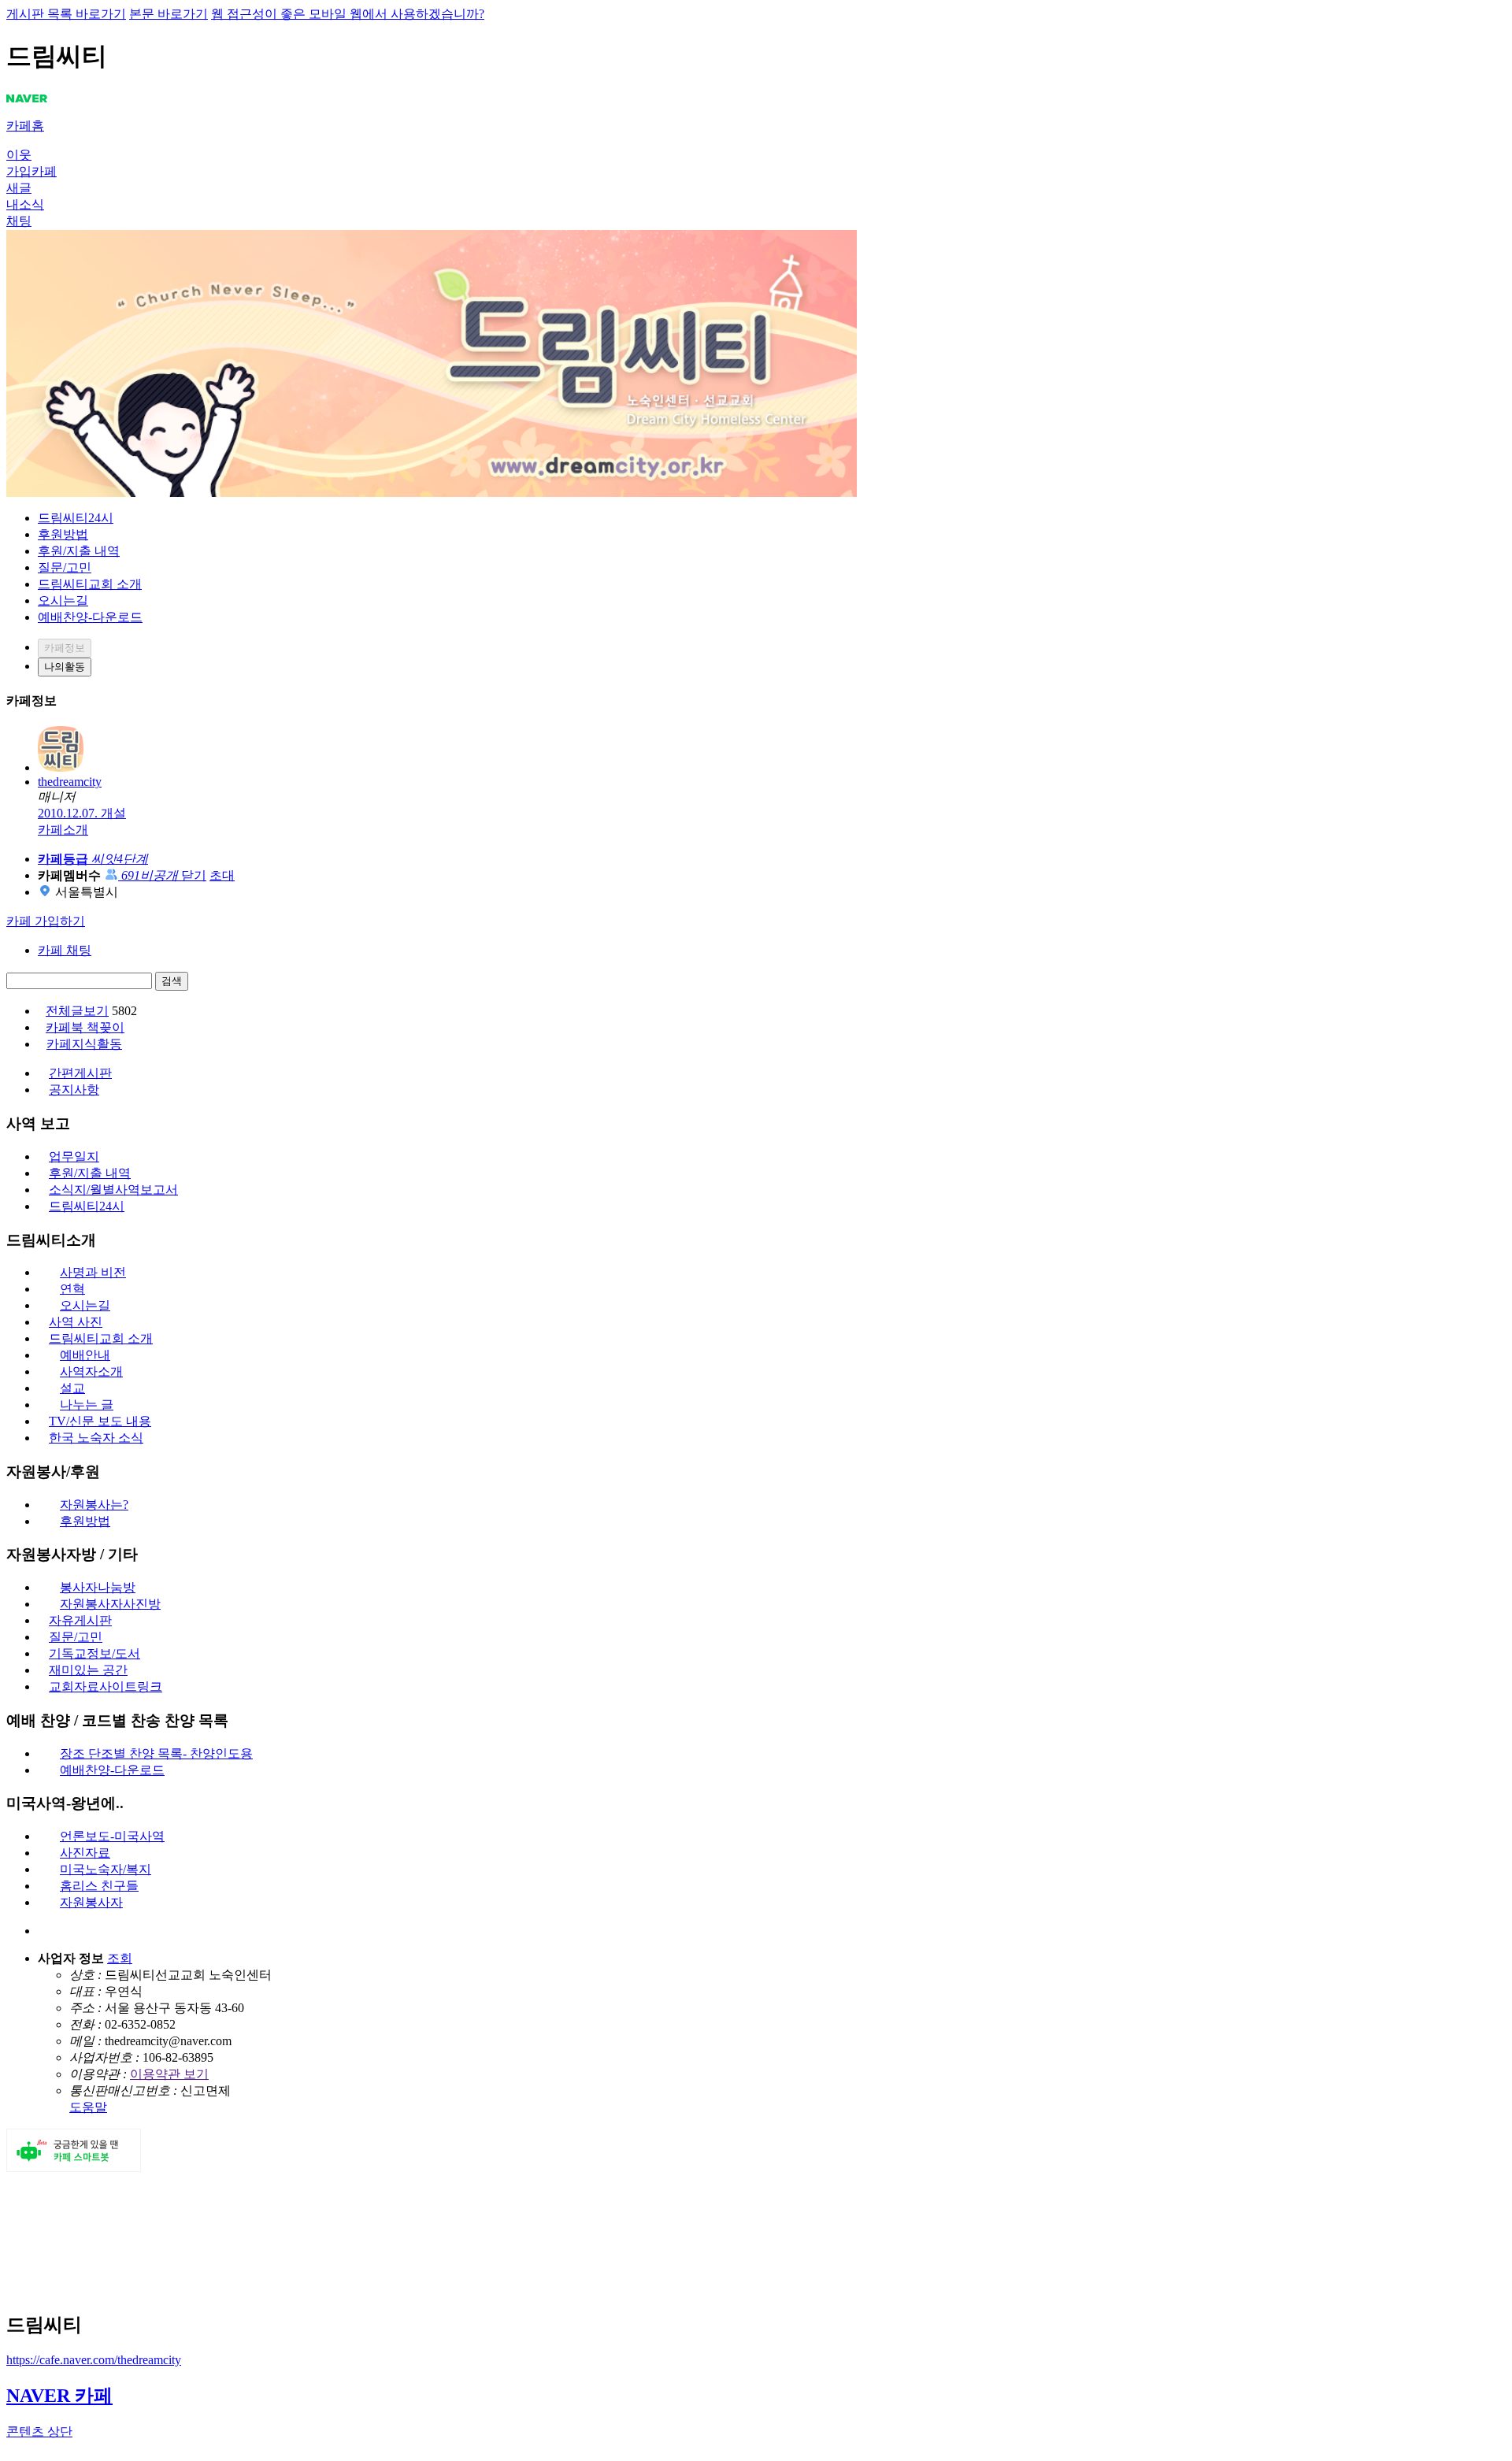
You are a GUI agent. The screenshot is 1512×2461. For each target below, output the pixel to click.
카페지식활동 (84, 1044)
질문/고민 (65, 567)
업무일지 (74, 1156)
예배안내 (85, 1355)
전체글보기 (77, 1011)
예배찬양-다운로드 (90, 617)
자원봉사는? (94, 1505)
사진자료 (85, 1853)
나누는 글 (87, 1405)
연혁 (72, 1289)
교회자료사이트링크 (106, 1686)
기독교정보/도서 (94, 1653)
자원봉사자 (91, 1902)
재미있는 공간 (88, 1670)
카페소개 (63, 830)
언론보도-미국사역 (112, 1836)
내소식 (25, 204)
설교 (72, 1388)
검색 (172, 981)
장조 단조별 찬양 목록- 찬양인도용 (156, 1753)
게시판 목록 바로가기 (66, 14)
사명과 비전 (93, 1272)
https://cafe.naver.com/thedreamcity (94, 2360)
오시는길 (63, 600)
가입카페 (31, 171)
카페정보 (65, 648)
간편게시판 (80, 1073)
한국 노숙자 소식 (96, 1438)
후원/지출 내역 (79, 551)
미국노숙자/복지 (106, 1869)
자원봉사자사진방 (110, 1604)
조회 (120, 1958)
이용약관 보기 (169, 2074)
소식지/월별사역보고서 (113, 1190)
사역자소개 (91, 1371)
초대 (222, 875)
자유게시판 (80, 1620)
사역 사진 (76, 1322)
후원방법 (63, 534)
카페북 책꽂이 (85, 1027)
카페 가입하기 (46, 921)
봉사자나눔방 (98, 1587)
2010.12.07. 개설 (82, 813)
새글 (19, 188)
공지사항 (74, 1090)
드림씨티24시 (76, 518)
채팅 (19, 221)
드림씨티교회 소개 (90, 584)
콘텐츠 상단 (39, 2431)
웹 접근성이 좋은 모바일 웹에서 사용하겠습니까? (348, 14)
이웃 (19, 155)
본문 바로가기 (169, 14)
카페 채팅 (65, 950)
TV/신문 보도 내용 (100, 1421)
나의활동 (65, 667)
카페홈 (25, 126)
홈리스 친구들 (99, 1886)
